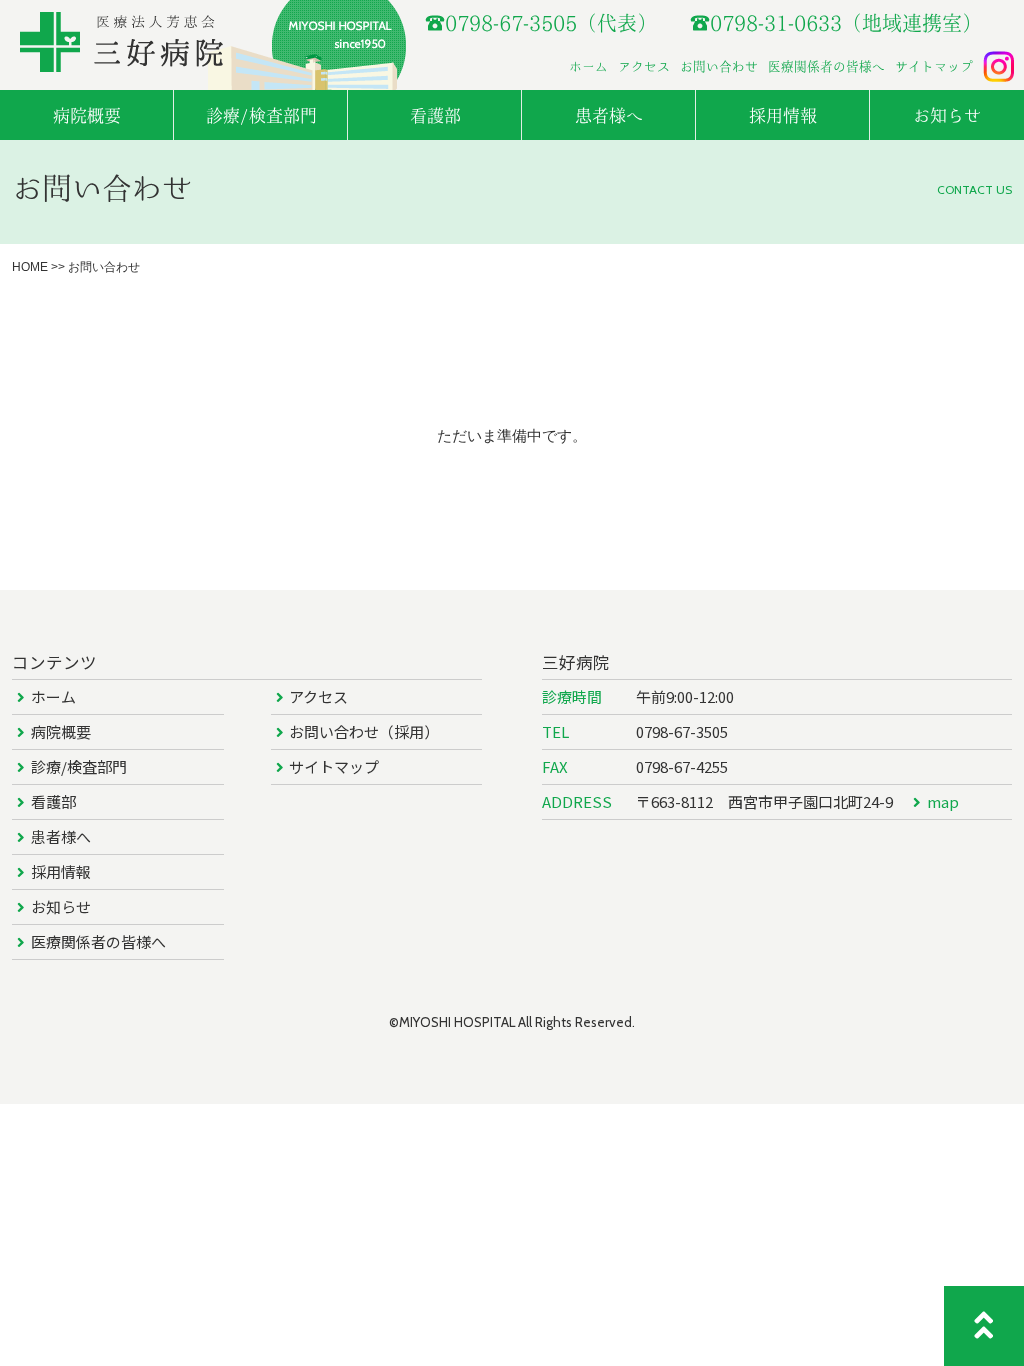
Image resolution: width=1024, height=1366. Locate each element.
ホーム (588, 66)
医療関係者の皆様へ (826, 66)
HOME (30, 267)
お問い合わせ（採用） (364, 731)
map (943, 801)
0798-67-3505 (682, 731)
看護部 (53, 801)
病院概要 (61, 731)
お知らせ (61, 906)
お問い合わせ (719, 66)
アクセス (644, 66)
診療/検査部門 (79, 766)
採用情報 (61, 871)
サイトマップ (934, 66)
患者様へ (61, 836)
